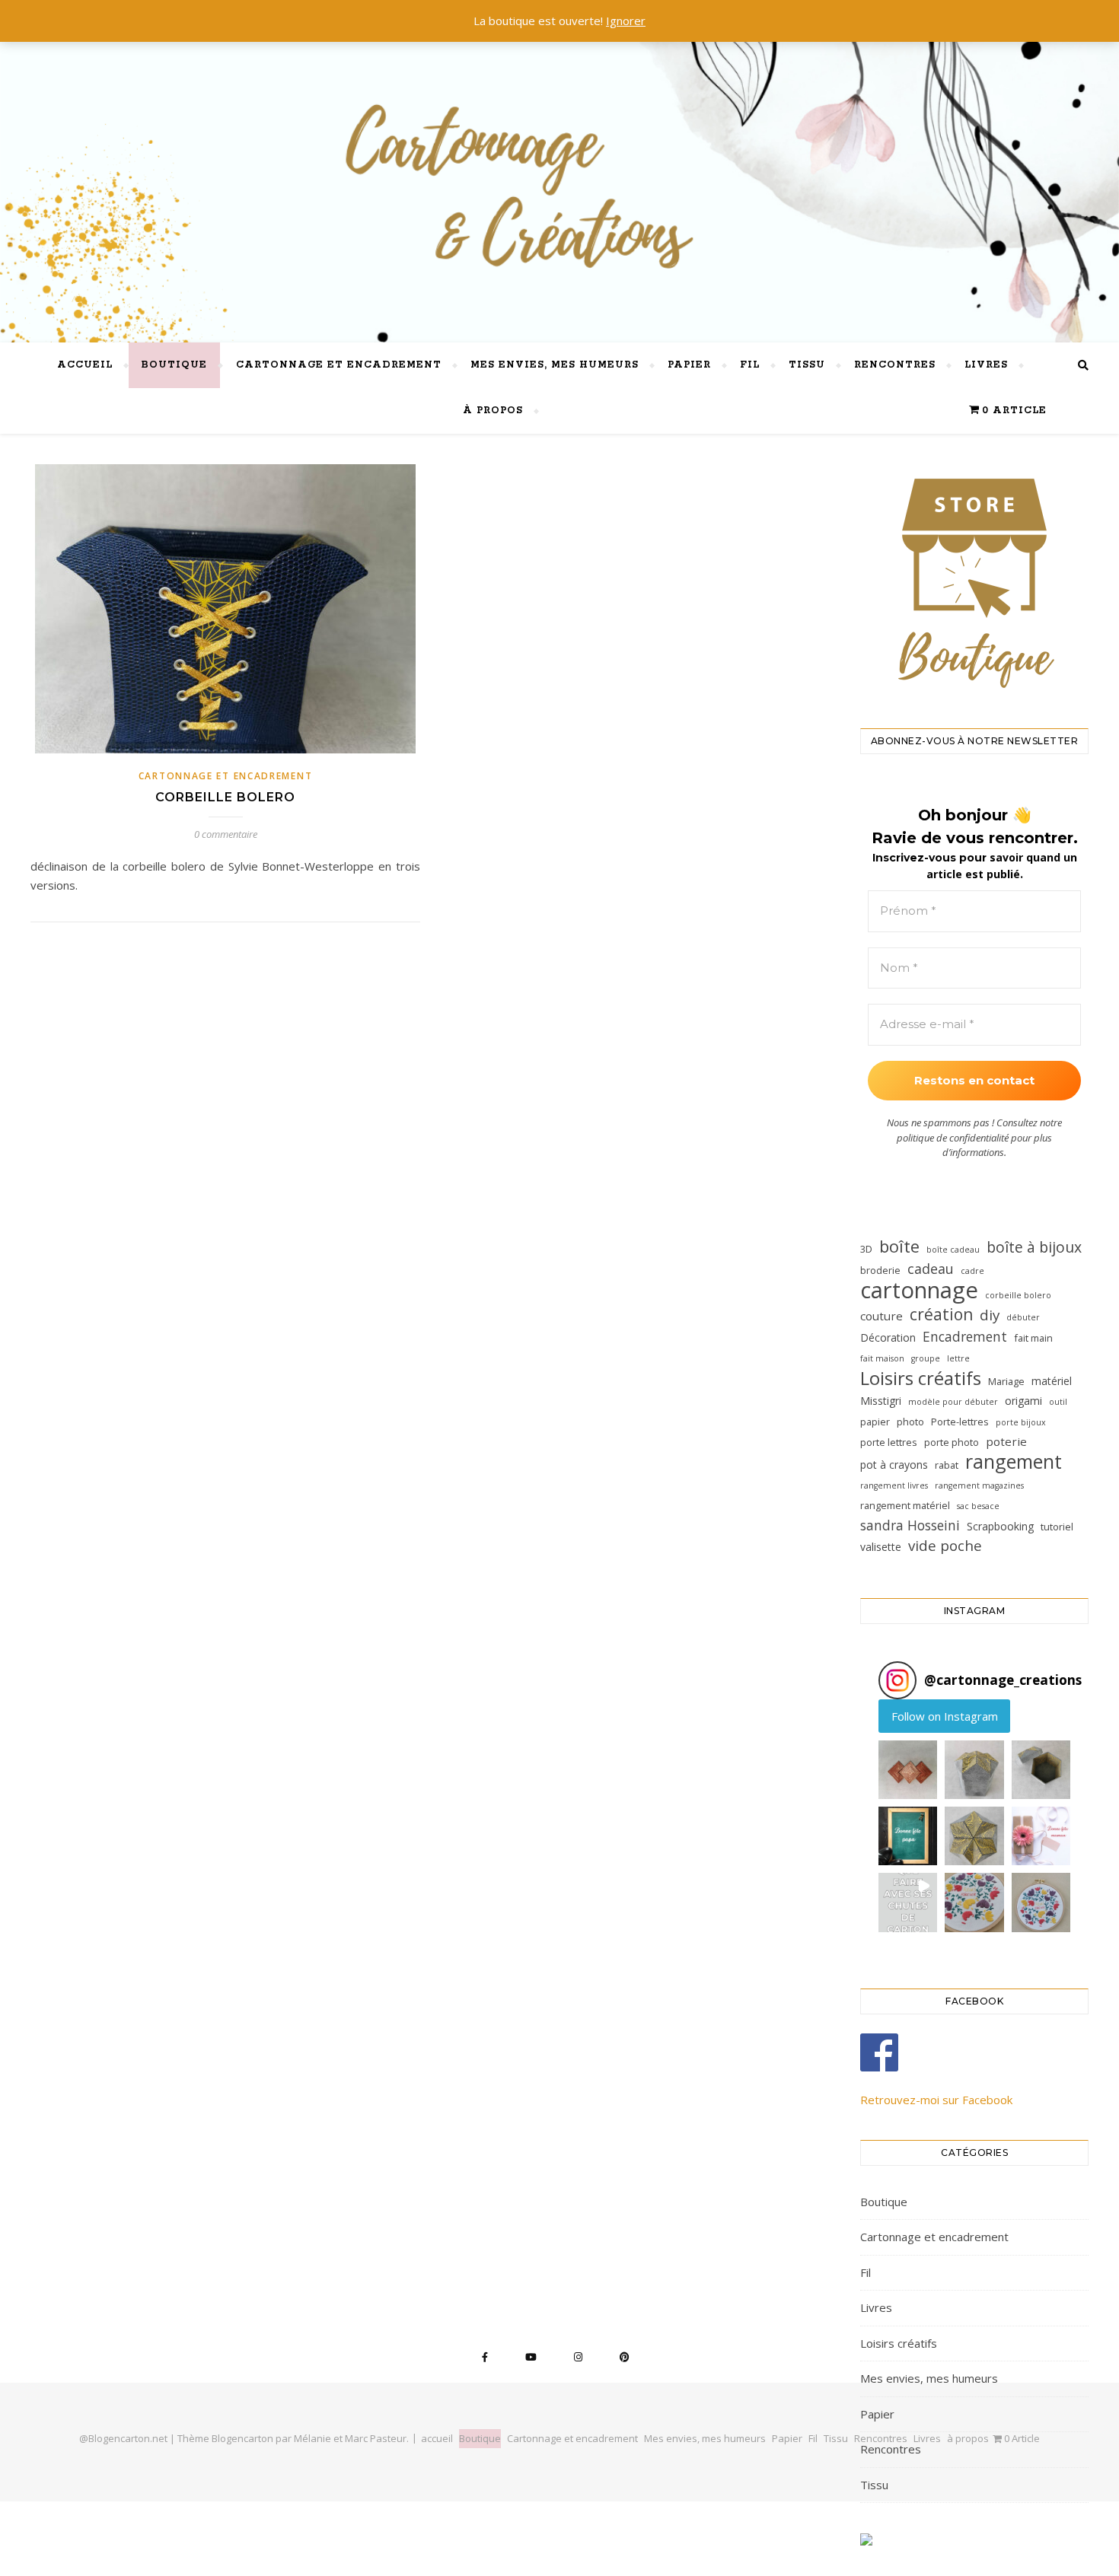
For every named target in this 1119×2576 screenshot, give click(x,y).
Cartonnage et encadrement (339, 365)
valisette (881, 1547)
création (941, 1315)
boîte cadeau (953, 1250)
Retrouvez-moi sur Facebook (936, 2100)
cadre (972, 1271)
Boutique (174, 365)
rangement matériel (905, 1505)
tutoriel (1057, 1527)
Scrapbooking (1000, 1526)
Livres (986, 365)
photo (910, 1422)
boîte (899, 1246)
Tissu (807, 365)
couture (881, 1316)
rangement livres (894, 1485)
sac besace (978, 1506)
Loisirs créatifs (921, 1378)
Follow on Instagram (945, 1716)
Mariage (1006, 1381)
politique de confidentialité (953, 1138)
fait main (1033, 1338)
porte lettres (889, 1442)
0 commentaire (226, 834)
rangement (1014, 1462)
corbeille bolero (1018, 1295)
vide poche (945, 1546)
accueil (85, 365)
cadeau (931, 1269)
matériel (1052, 1381)
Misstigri (881, 1401)
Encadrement (965, 1336)
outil (1058, 1402)
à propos (493, 411)
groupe (926, 1358)
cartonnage (919, 1290)
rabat (947, 1465)
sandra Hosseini (910, 1525)
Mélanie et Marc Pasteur (350, 2438)
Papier (689, 365)
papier (875, 1422)
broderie (880, 1270)
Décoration (888, 1337)
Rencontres (895, 365)
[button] (908, 1770)
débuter (1023, 1317)
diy (990, 1315)
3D (866, 1249)
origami (1023, 1401)
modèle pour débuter (953, 1402)
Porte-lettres (960, 1422)
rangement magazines (979, 1485)
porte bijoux (1021, 1422)
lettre (958, 1358)
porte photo (952, 1442)
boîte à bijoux (1034, 1247)
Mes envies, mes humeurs (555, 365)
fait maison (882, 1358)
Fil (750, 365)
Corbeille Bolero (225, 797)
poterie (1006, 1441)
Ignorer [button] (626, 21)
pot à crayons (894, 1465)
